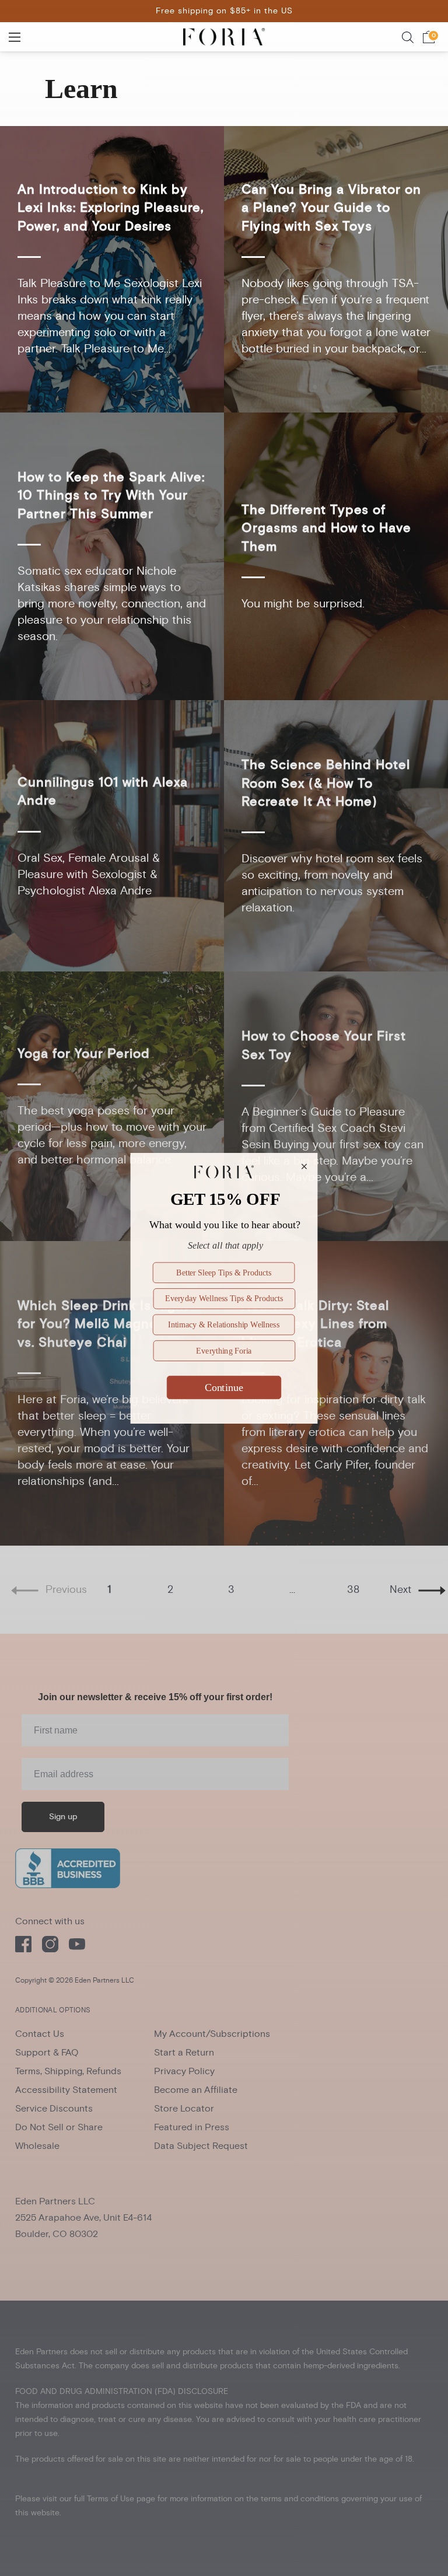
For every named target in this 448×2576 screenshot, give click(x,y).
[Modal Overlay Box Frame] (224, 1288)
